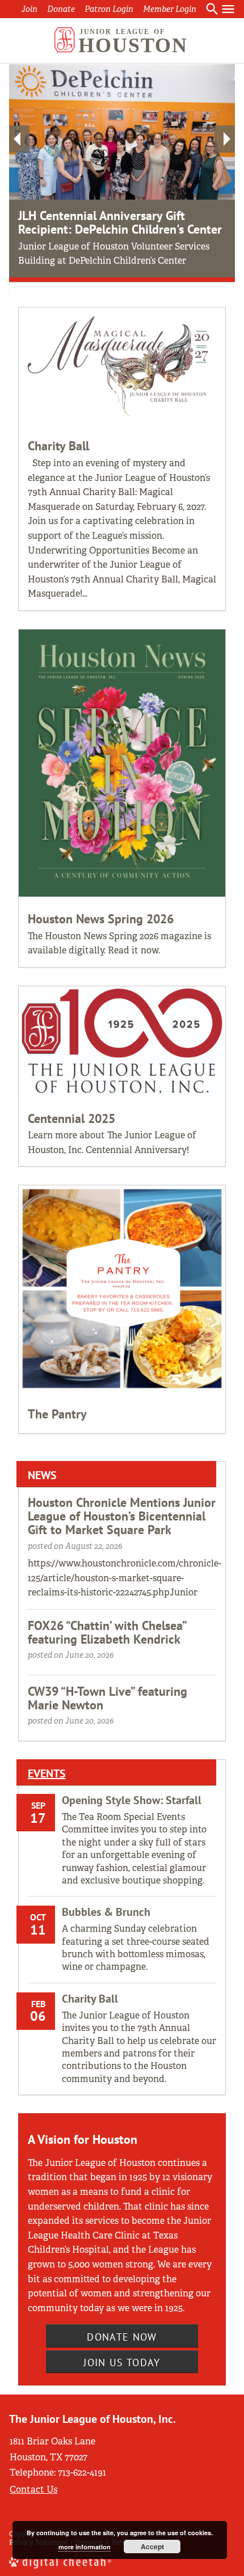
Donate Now (122, 2337)
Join (30, 9)
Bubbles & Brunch (106, 1912)
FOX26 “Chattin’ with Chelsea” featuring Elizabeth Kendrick (107, 1632)
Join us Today (122, 2362)
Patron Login (109, 9)
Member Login (170, 9)
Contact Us (33, 2490)
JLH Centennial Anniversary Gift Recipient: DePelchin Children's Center (120, 222)
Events (47, 1773)
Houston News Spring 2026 (101, 919)
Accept (152, 2547)
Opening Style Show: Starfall (132, 1800)
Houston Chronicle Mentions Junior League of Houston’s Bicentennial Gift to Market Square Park (122, 1516)
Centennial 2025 (71, 1118)
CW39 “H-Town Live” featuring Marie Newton (108, 1698)
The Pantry (57, 1414)
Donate (61, 9)
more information (85, 2547)
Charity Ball (58, 446)
